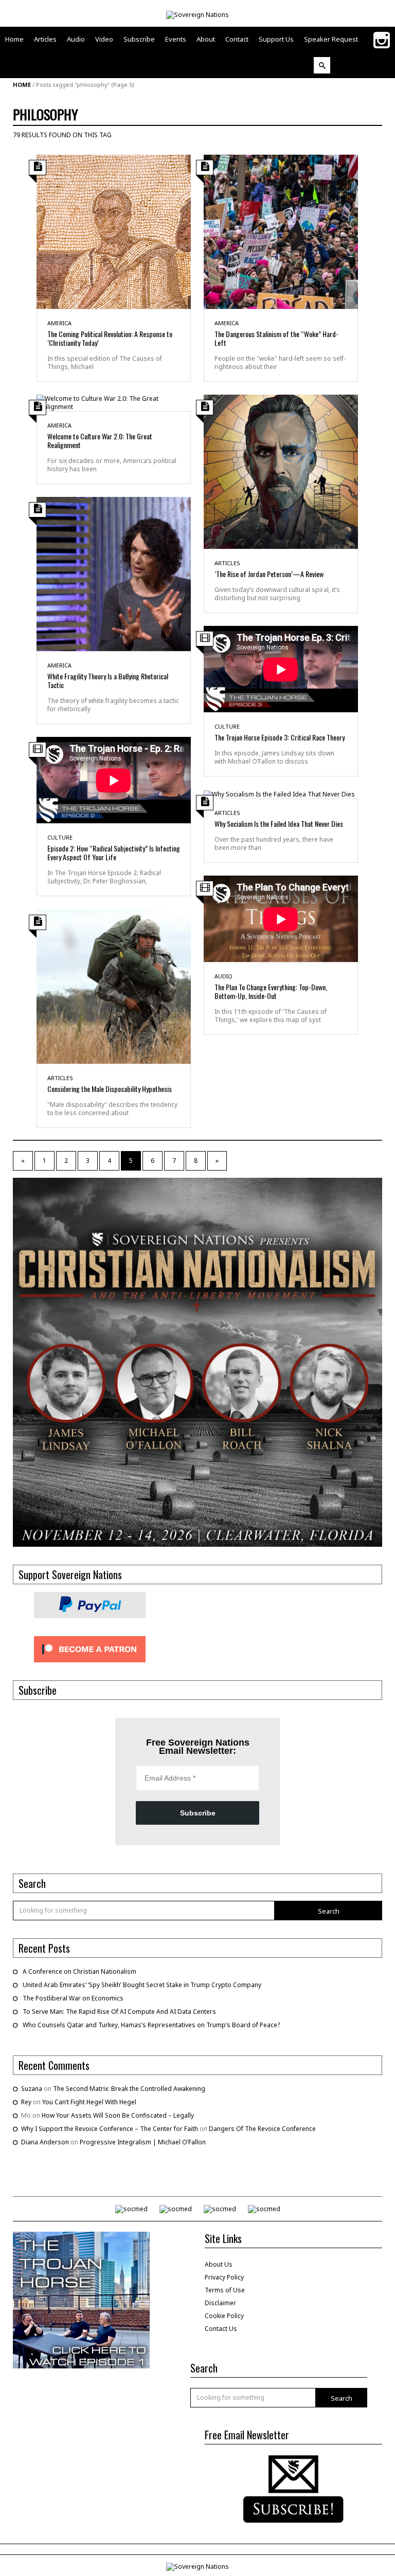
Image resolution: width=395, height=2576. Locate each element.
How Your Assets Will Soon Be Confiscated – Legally (118, 2115)
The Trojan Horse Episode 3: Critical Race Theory (280, 737)
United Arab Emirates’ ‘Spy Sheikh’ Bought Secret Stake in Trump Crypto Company (142, 1985)
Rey (26, 2102)
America (59, 323)
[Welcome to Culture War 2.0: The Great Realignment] (114, 402)
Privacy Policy (224, 2277)
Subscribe (198, 1813)
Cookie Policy (224, 2316)
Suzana (32, 2089)
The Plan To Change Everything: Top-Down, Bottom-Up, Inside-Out (271, 991)
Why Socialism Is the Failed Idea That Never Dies (279, 823)
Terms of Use (225, 2290)
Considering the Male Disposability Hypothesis (110, 1089)
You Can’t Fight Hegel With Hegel (89, 2102)
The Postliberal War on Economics (73, 1998)
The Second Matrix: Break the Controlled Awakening (129, 2089)
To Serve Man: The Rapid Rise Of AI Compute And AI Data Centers (119, 2012)
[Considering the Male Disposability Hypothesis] (114, 986)
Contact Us (221, 2329)
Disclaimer (220, 2303)
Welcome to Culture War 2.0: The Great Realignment (100, 440)
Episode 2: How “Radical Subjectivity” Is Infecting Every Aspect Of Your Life (114, 853)
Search (329, 1911)
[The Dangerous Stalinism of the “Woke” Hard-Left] (281, 231)
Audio (223, 976)
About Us (219, 2264)
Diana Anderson (45, 2142)
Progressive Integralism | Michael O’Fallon (143, 2142)
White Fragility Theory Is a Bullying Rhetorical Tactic (108, 680)
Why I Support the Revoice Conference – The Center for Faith (110, 2129)
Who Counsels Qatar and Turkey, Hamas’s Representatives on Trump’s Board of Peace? (151, 2025)
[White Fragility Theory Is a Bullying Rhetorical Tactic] (114, 573)
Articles (227, 563)
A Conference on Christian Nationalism (79, 1971)
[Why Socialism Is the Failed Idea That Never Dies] (279, 794)
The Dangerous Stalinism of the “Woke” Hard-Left (276, 338)
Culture (227, 726)
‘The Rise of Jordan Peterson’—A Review (269, 574)
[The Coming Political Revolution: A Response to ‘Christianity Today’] (114, 231)
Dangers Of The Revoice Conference (262, 2129)
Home (22, 85)
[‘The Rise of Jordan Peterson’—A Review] (281, 471)
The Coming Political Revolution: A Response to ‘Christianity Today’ (110, 338)
